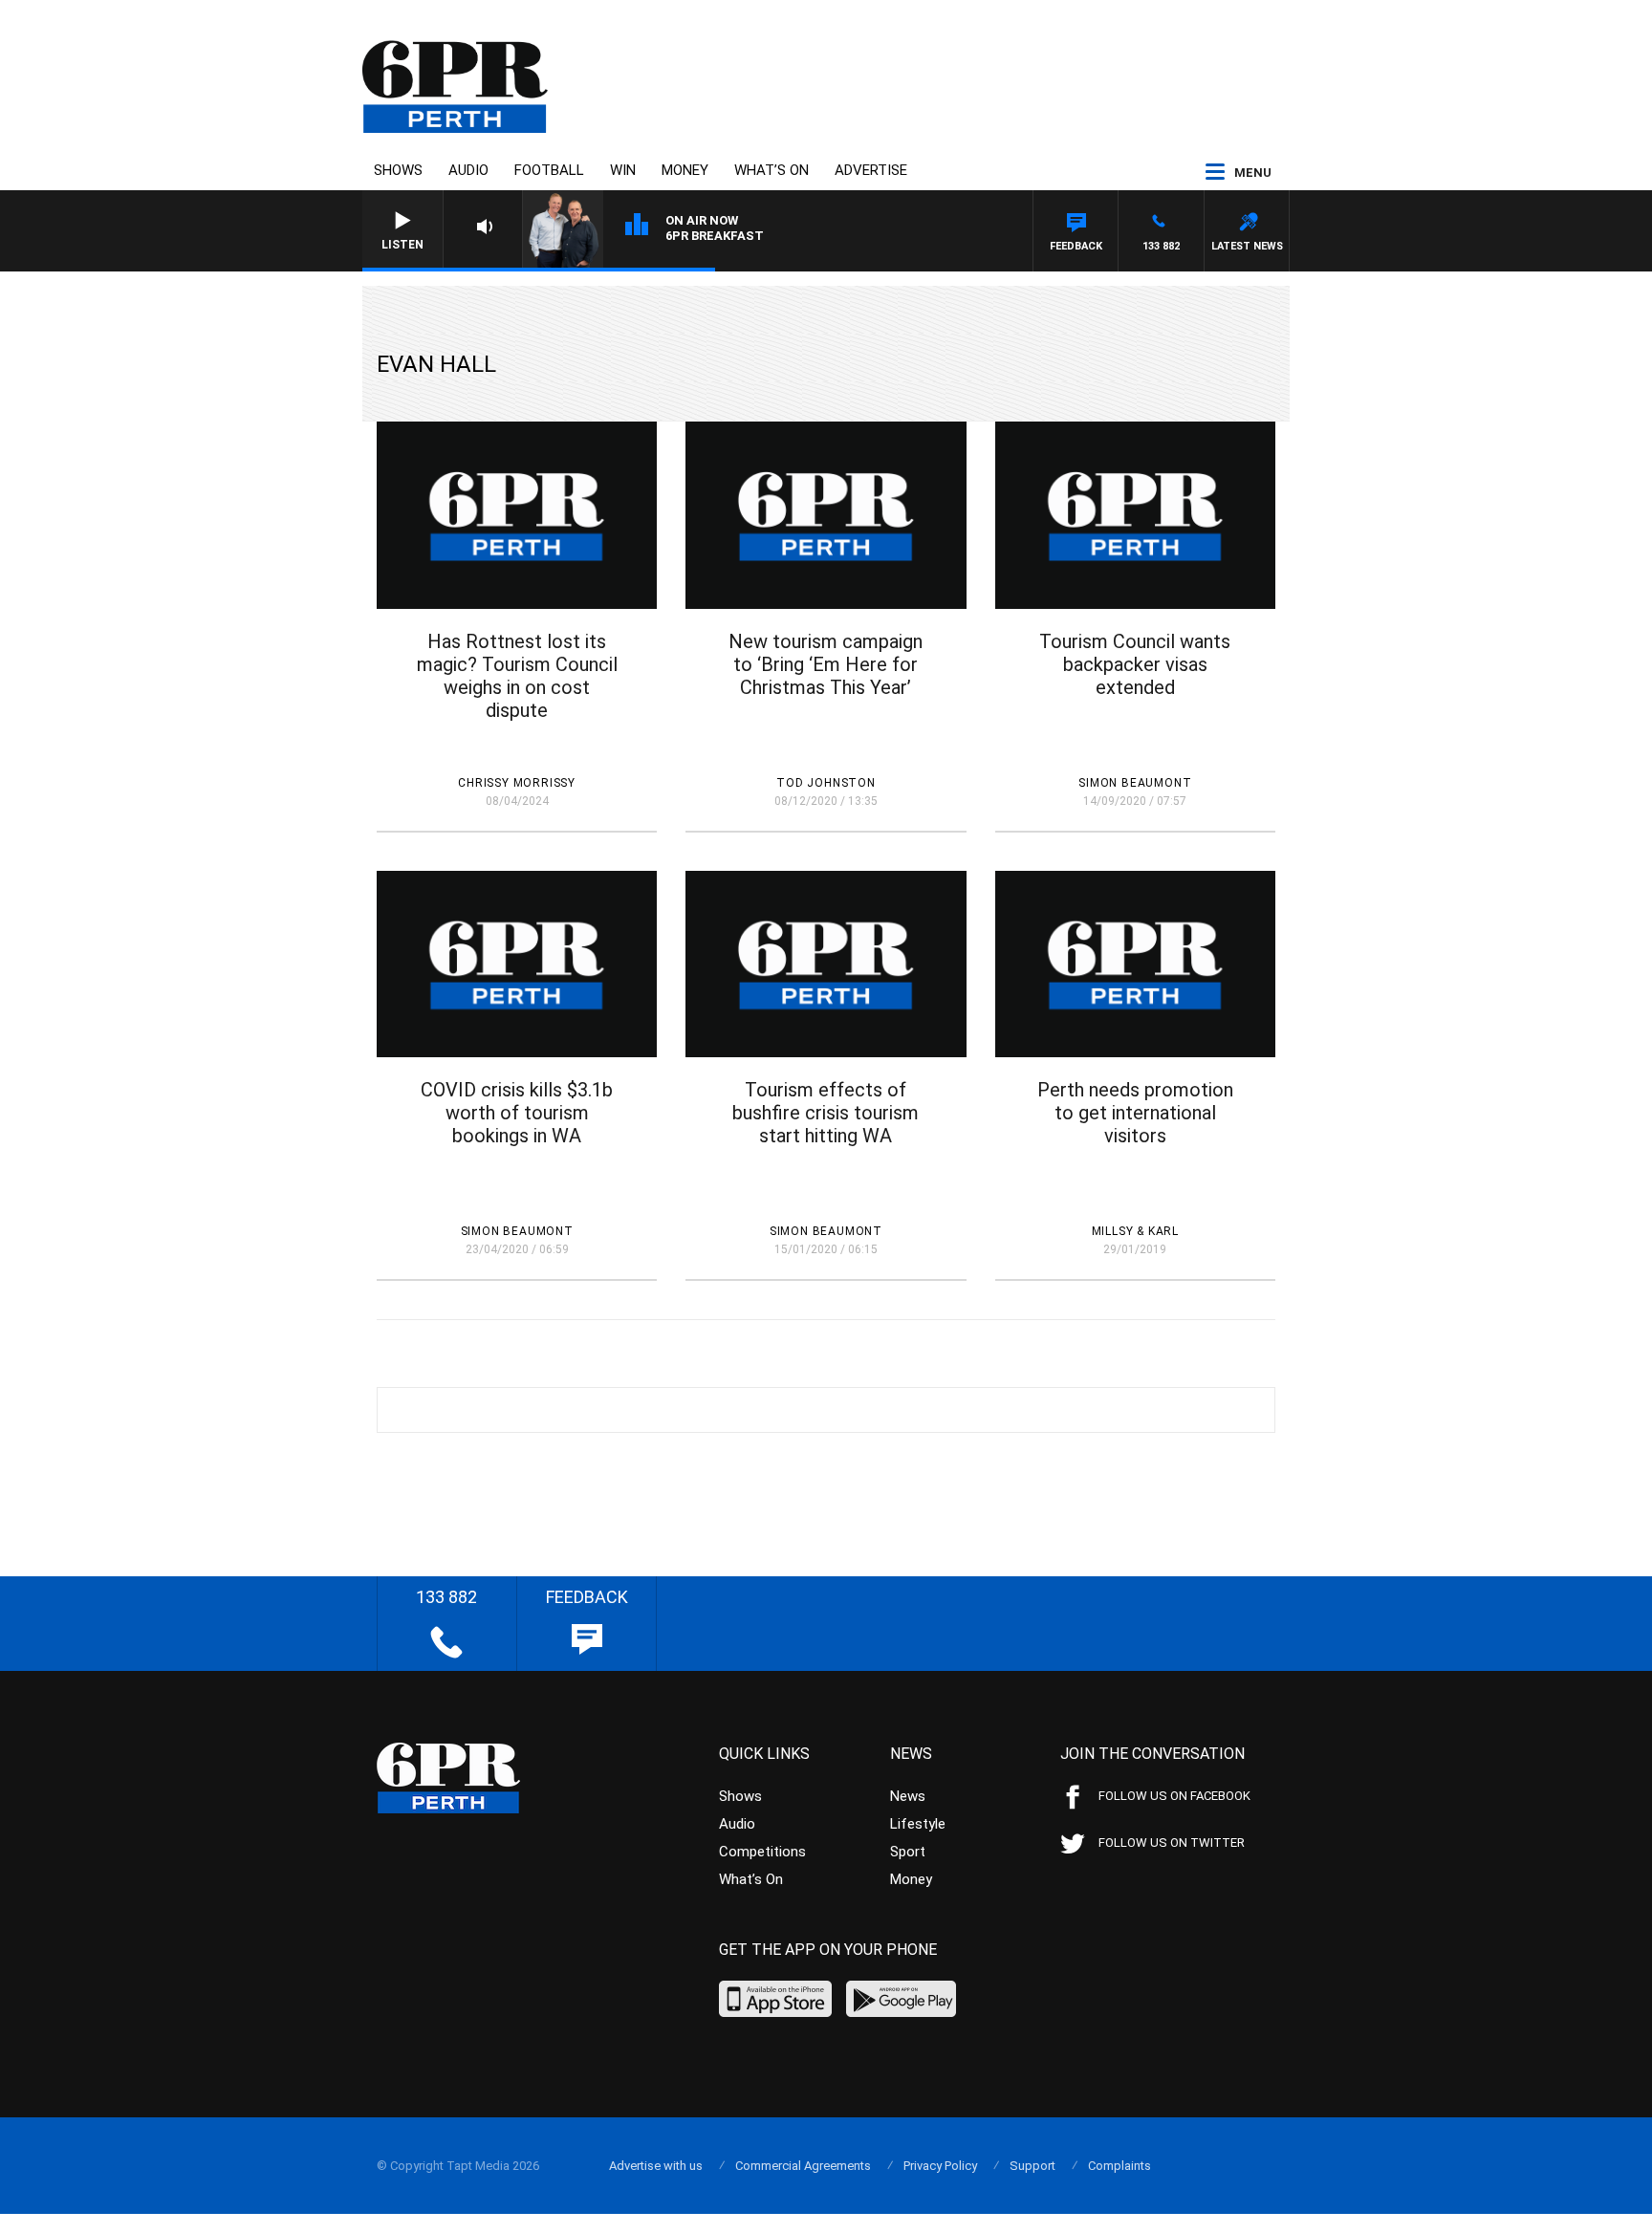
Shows (398, 170)
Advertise (871, 170)
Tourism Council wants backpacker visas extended (1135, 664)
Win (623, 170)
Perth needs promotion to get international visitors (1135, 1113)
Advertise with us (656, 2166)
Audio (468, 170)
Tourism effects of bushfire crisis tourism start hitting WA (826, 1113)
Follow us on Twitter (1172, 1843)
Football (549, 170)
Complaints (1119, 2166)
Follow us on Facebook (1174, 1796)
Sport (908, 1852)
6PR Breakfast (715, 236)
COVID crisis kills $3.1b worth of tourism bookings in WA (517, 1113)
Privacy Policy (940, 2166)
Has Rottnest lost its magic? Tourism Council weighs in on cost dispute (517, 676)
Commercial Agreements (803, 2166)
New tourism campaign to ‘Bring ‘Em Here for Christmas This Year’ (826, 664)
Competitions (762, 1852)
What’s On (772, 170)
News (908, 1796)
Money (685, 170)
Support (1032, 2166)
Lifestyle (918, 1824)
